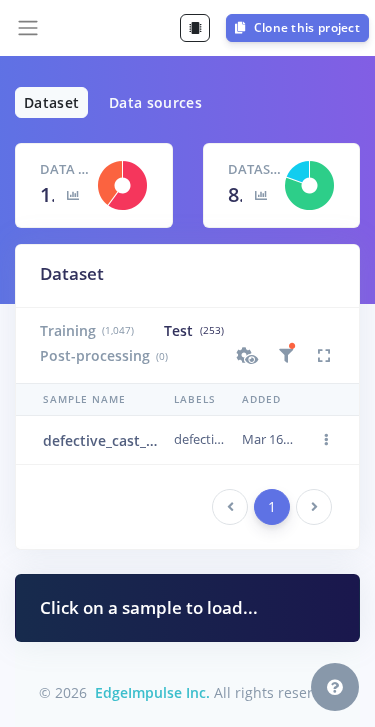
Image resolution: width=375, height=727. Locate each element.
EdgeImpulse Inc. (152, 692)
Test (193, 330)
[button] (248, 356)
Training (87, 330)
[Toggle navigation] (28, 28)
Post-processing (104, 355)
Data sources (155, 102)
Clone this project (305, 27)
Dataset (51, 102)
